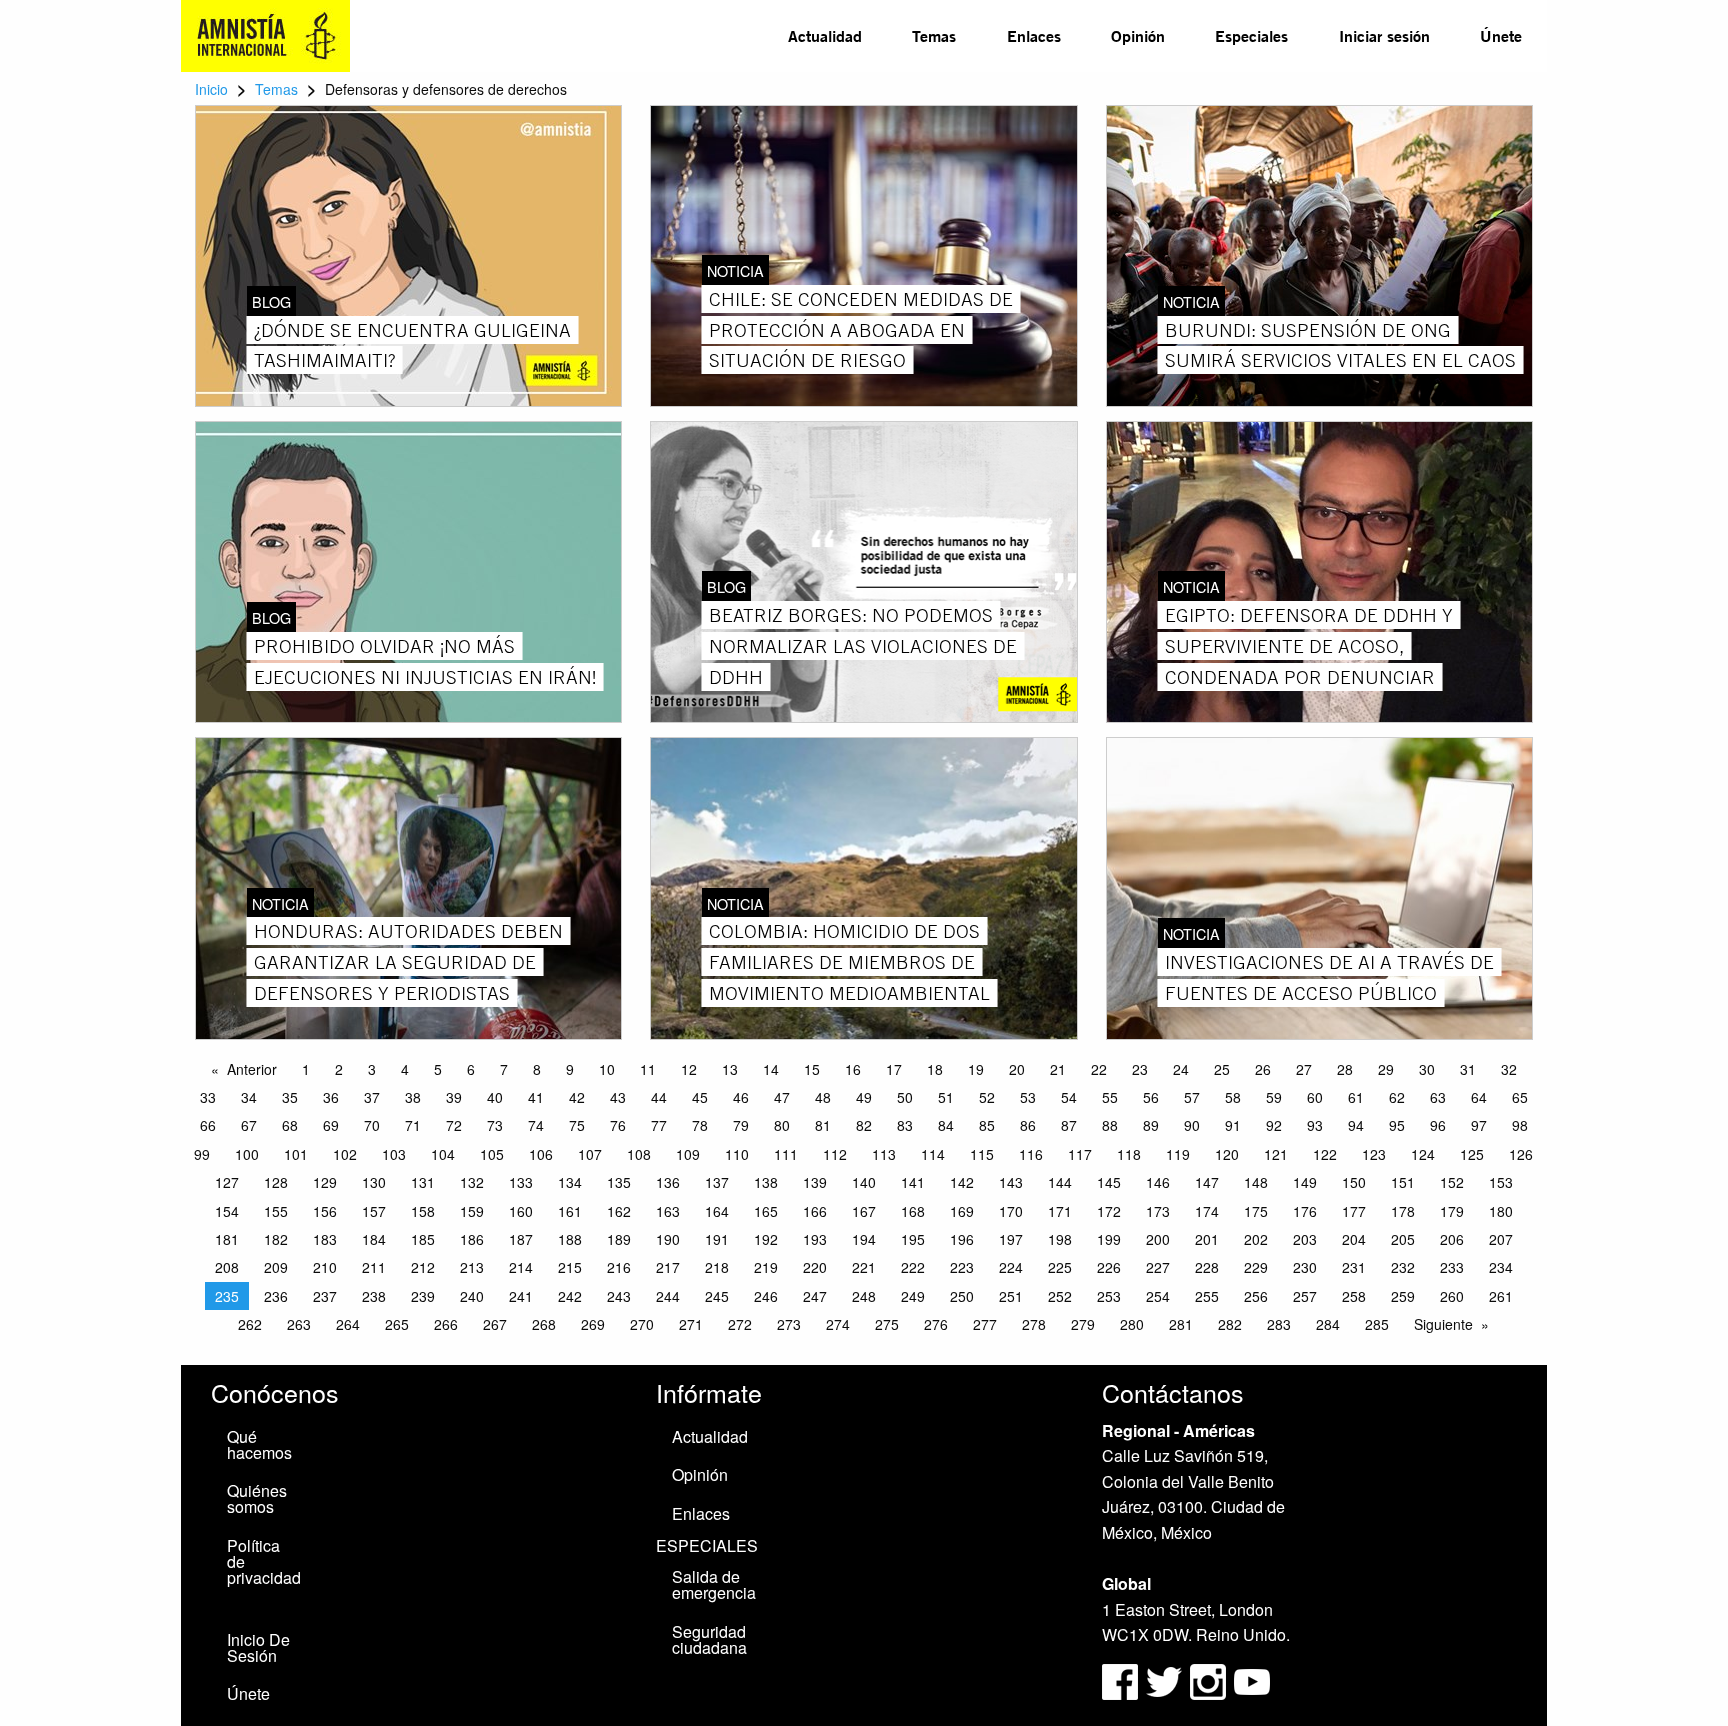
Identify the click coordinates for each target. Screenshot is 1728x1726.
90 (1192, 1125)
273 (789, 1324)
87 (1069, 1125)
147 (1207, 1182)
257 (1305, 1296)
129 (325, 1182)
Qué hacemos (259, 1444)
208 (227, 1267)
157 (374, 1211)
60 (1315, 1097)
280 (1132, 1324)
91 (1233, 1125)
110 (737, 1154)
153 (1501, 1182)
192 (766, 1239)
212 (423, 1267)
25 (1222, 1069)
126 (1521, 1154)
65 (1520, 1097)
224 (1011, 1267)
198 (1060, 1239)
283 (1279, 1324)
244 (668, 1296)
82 (864, 1125)
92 (1274, 1125)
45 (700, 1097)
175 (1256, 1211)
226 (1109, 1267)
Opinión (1138, 35)
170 (1011, 1211)
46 (741, 1097)
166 (815, 1211)
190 (668, 1239)
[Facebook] (1120, 1679)
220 (815, 1267)
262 (250, 1324)
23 (1140, 1069)
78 (700, 1125)
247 (815, 1296)
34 (249, 1097)
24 (1181, 1069)
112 (835, 1154)
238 (374, 1296)
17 (894, 1069)
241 (521, 1296)
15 (812, 1069)
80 (782, 1125)
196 (962, 1239)
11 (648, 1069)
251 (1011, 1296)
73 (495, 1125)
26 (1263, 1069)
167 (864, 1211)
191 (717, 1239)
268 (544, 1324)
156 (325, 1211)
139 (815, 1182)
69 (331, 1125)
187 (521, 1239)
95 (1397, 1125)
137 (717, 1182)
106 (541, 1154)
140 (864, 1182)
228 (1207, 1267)
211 (374, 1267)
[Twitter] (1166, 1679)
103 (394, 1154)
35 (290, 1097)
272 (740, 1324)
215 (570, 1267)
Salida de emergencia (714, 1584)
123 (1374, 1154)
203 (1305, 1239)
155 (276, 1211)
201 (1207, 1239)
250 (962, 1296)
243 (619, 1296)
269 (593, 1324)
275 (887, 1324)
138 (766, 1182)
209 (276, 1267)
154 (227, 1211)
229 (1256, 1267)
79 (741, 1125)
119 (1178, 1154)
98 (1520, 1125)
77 (659, 1125)
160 (521, 1211)
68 (290, 1125)
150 (1354, 1182)
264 (348, 1324)
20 (1017, 1069)
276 (936, 1324)
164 (717, 1211)
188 (570, 1239)
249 (913, 1296)
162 (619, 1211)
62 (1397, 1097)
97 (1479, 1125)
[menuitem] (825, 36)
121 (1276, 1154)
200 (1158, 1239)
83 (905, 1125)
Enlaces (1034, 35)
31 (1468, 1069)
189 (619, 1239)
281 (1181, 1324)
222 (913, 1267)
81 (823, 1125)
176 (1305, 1211)
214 (521, 1267)
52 (987, 1097)
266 (446, 1324)
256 (1256, 1296)
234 (1501, 1267)
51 (946, 1097)
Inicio (211, 89)
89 (1151, 1125)
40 (495, 1097)
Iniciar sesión (1384, 35)
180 (1501, 1211)
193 (815, 1239)
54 (1069, 1097)
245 (717, 1296)
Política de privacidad (264, 1561)
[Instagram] (1210, 1679)
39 (454, 1097)
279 (1083, 1324)
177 (1354, 1211)
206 (1452, 1239)
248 (864, 1296)
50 (905, 1097)
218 (717, 1267)
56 (1151, 1097)
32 (1509, 1069)
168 (913, 1211)
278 (1034, 1324)
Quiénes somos (257, 1498)
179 (1452, 1211)
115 (982, 1154)
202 (1256, 1239)
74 (536, 1125)
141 (913, 1182)
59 (1274, 1097)
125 (1472, 1154)
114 (933, 1154)
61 (1356, 1097)
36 (331, 1097)
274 (838, 1324)
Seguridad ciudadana (709, 1639)
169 (962, 1211)
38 (413, 1097)
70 (372, 1125)
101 (296, 1154)
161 (570, 1211)
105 (492, 1154)
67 (249, 1125)
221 (864, 1267)
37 (372, 1097)
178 (1403, 1211)
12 (689, 1069)
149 (1305, 1182)
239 (423, 1296)
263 (299, 1324)
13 (730, 1069)
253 (1109, 1296)
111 (786, 1154)
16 (853, 1069)
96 (1438, 1125)
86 (1028, 1125)
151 (1403, 1182)
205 (1403, 1239)
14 (771, 1069)
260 (1452, 1296)
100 (247, 1154)
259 (1403, 1296)
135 (619, 1182)
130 (374, 1182)
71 (413, 1125)
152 (1452, 1182)
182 (276, 1239)
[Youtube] (1252, 1679)
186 (472, 1239)
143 (1011, 1182)
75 (577, 1125)
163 (668, 1211)
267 (495, 1324)
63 (1438, 1097)
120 (1227, 1154)
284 (1328, 1324)
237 (325, 1296)
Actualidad (825, 35)
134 (570, 1182)
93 (1315, 1125)
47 (782, 1097)
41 (536, 1097)
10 (607, 1069)
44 (659, 1097)
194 (864, 1239)
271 (691, 1324)
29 (1386, 1069)
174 (1207, 1211)
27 (1304, 1069)
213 (472, 1267)
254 (1158, 1296)
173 (1158, 1211)
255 (1207, 1296)
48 (823, 1097)
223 (962, 1267)
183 (325, 1239)
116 (1031, 1154)
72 (454, 1125)
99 (202, 1154)
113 (884, 1154)
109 (688, 1154)
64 (1479, 1097)
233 (1452, 1267)
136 (668, 1182)
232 (1403, 1267)
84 (946, 1125)
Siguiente (1443, 1324)
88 (1110, 1125)
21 (1058, 1069)
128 (276, 1182)
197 (1011, 1239)
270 (642, 1324)
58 (1233, 1097)
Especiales (1251, 35)
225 (1060, 1267)
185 (423, 1239)
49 (864, 1097)
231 (1354, 1267)
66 (208, 1125)
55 (1110, 1097)
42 (577, 1097)
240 (472, 1296)
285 (1377, 1324)
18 (935, 1069)
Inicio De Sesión (258, 1647)
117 (1080, 1154)
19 (976, 1069)
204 (1354, 1239)
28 (1345, 1069)
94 (1356, 1125)
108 (639, 1154)
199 (1109, 1239)
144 (1060, 1182)
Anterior (252, 1069)
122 (1325, 1154)
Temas (934, 35)
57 (1192, 1097)
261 (1501, 1296)
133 (521, 1182)
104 (443, 1154)
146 (1158, 1182)
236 (276, 1296)
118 (1129, 1154)
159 (472, 1211)
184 (374, 1239)
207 (1501, 1239)
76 (618, 1125)
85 (987, 1125)
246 (766, 1296)
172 (1109, 1211)
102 (345, 1154)
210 (325, 1267)
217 (668, 1267)
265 (397, 1324)
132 (472, 1182)
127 (227, 1182)
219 (766, 1267)
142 (962, 1182)
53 (1028, 1097)
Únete (1501, 35)
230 (1305, 1267)
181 (227, 1239)
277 (985, 1324)
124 (1423, 1154)
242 (570, 1296)
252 (1060, 1296)
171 (1060, 1211)
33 (208, 1097)
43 (618, 1097)
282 (1230, 1324)
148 (1256, 1182)
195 (913, 1239)
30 (1427, 1069)
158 (423, 1211)
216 (619, 1267)
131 (423, 1182)
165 (766, 1211)
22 (1099, 1069)
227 (1158, 1267)
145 (1109, 1182)
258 (1354, 1296)
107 (590, 1154)
